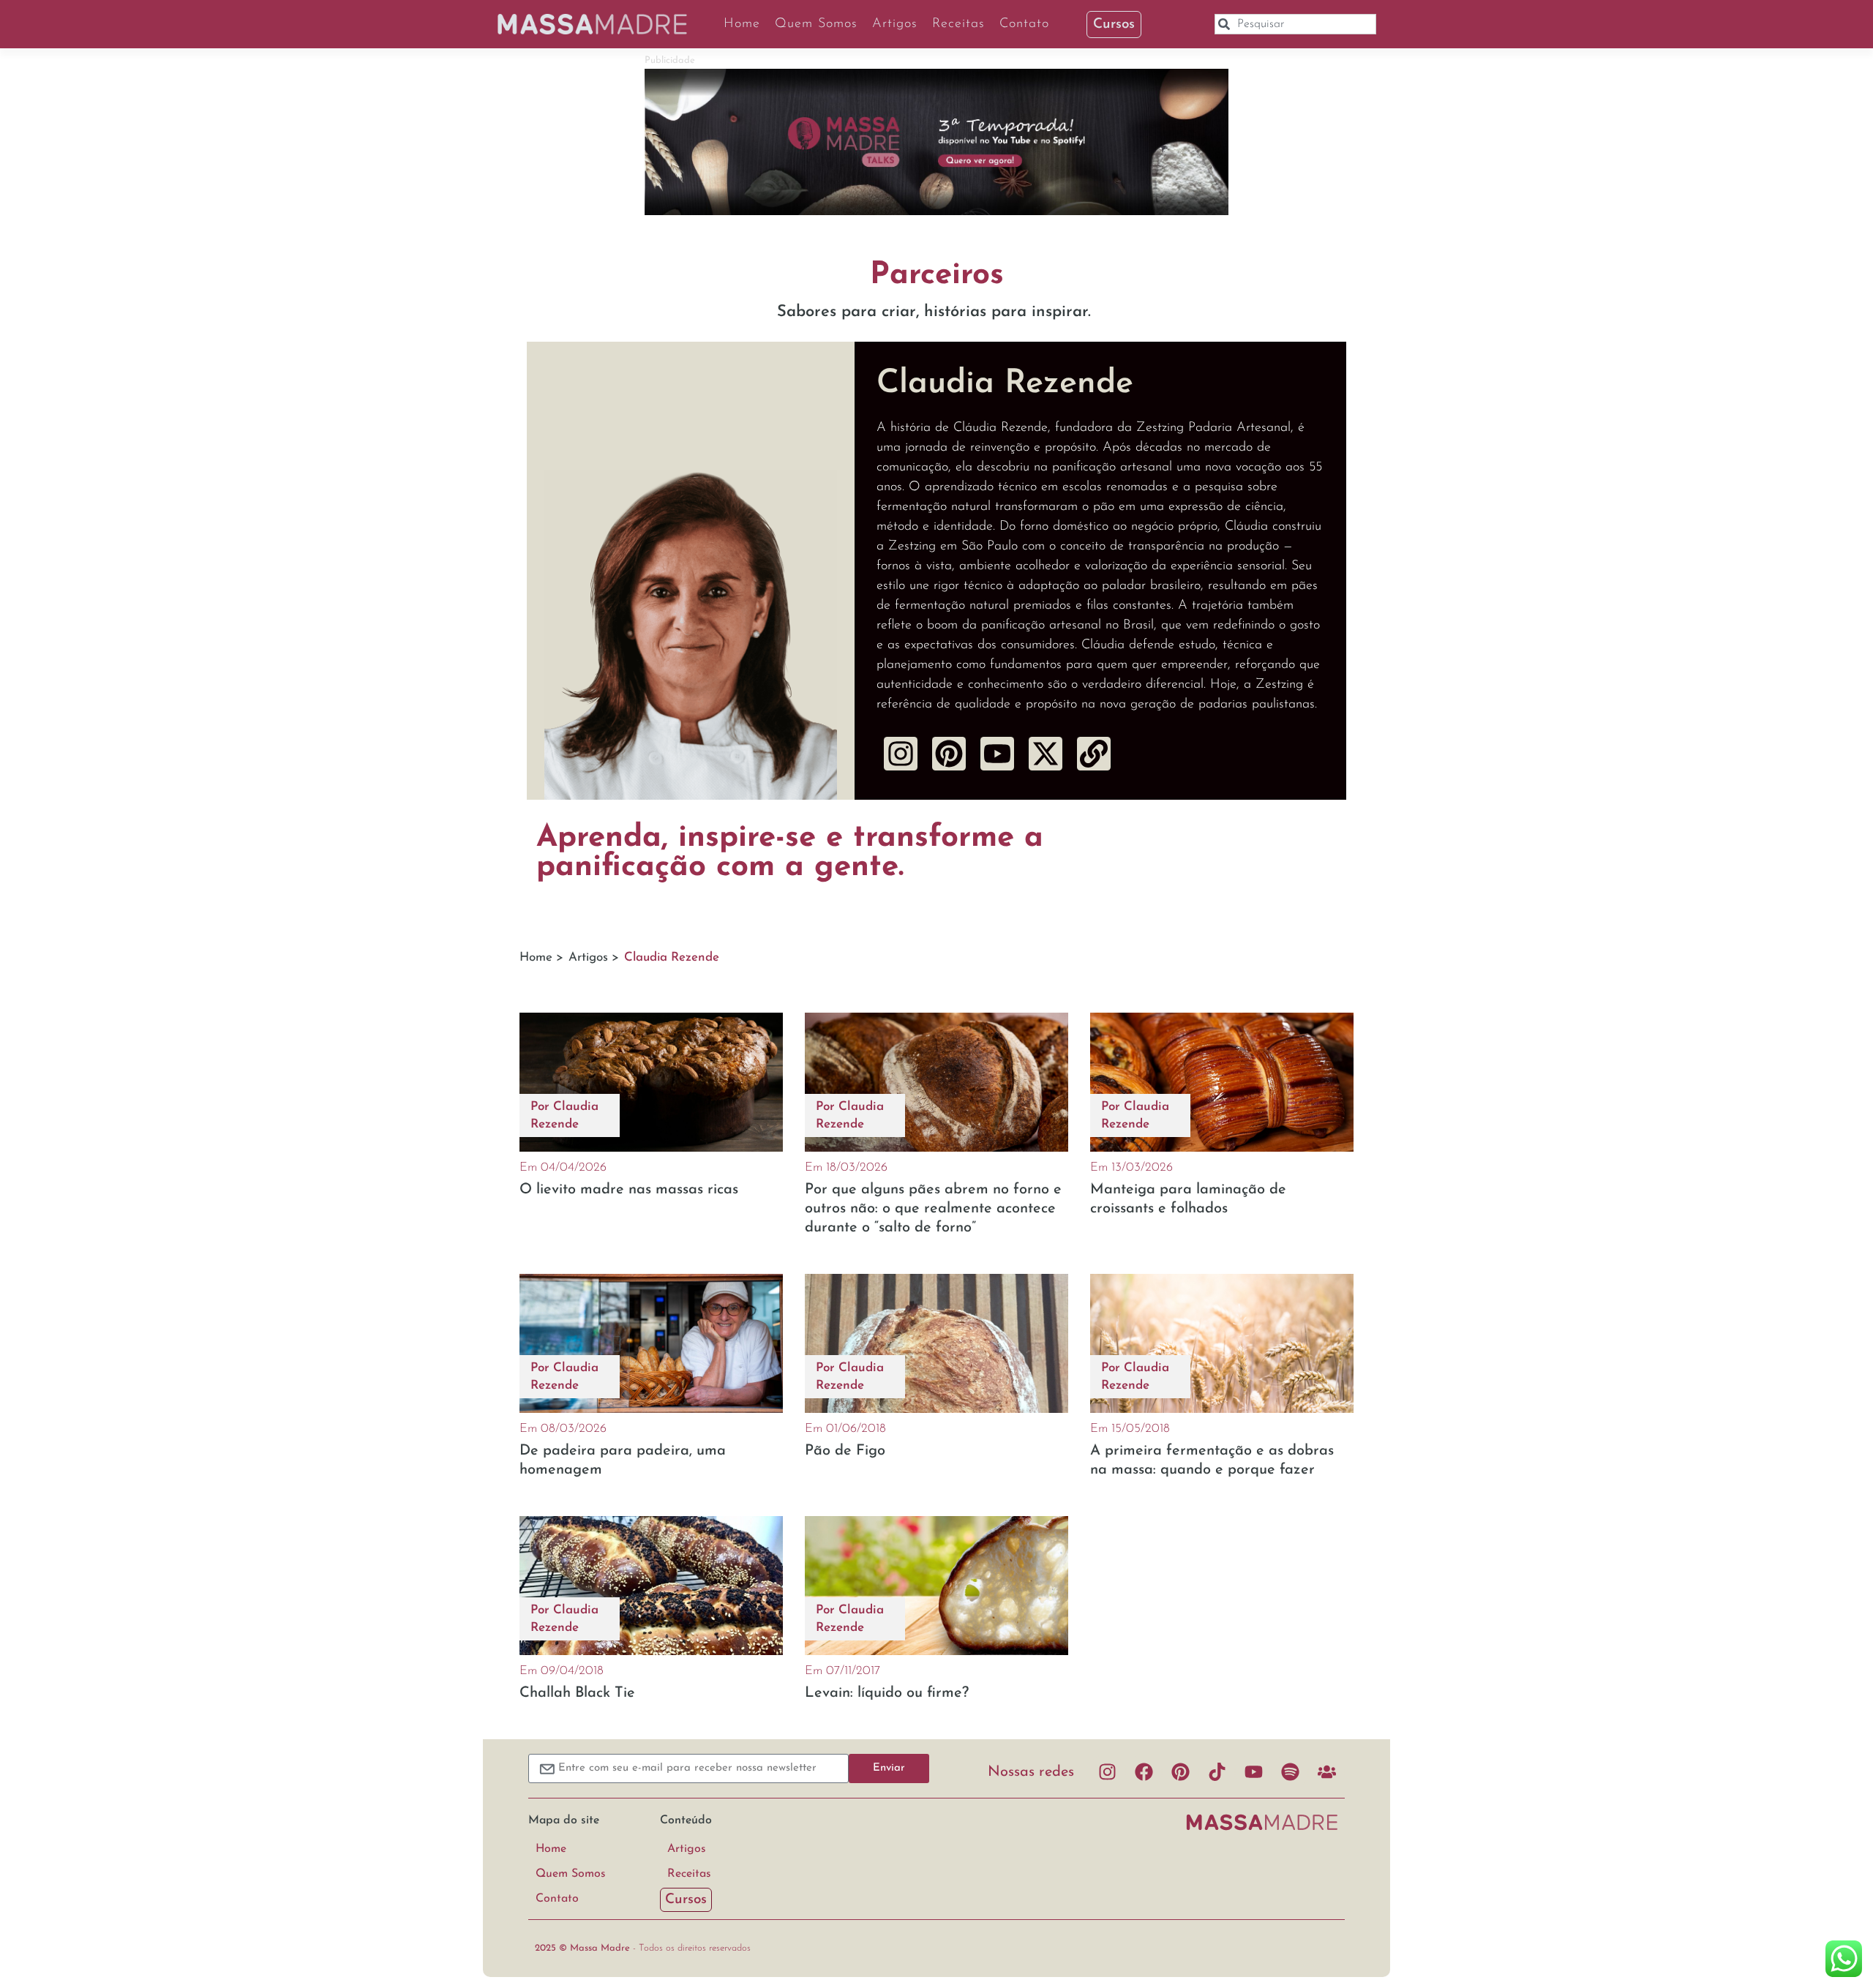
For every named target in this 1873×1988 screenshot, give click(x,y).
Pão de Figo (845, 1451)
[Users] (1326, 1772)
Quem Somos (816, 24)
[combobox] (1295, 24)
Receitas (958, 24)
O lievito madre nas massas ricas (629, 1190)
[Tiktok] (1217, 1772)
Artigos (895, 24)
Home (742, 24)
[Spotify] (1290, 1772)
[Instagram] (901, 754)
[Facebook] (1144, 1772)
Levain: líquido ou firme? (887, 1693)
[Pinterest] (1180, 1772)
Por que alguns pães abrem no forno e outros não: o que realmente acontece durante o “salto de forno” (933, 1209)
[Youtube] (1253, 1772)
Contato (1024, 24)
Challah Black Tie (577, 1693)
